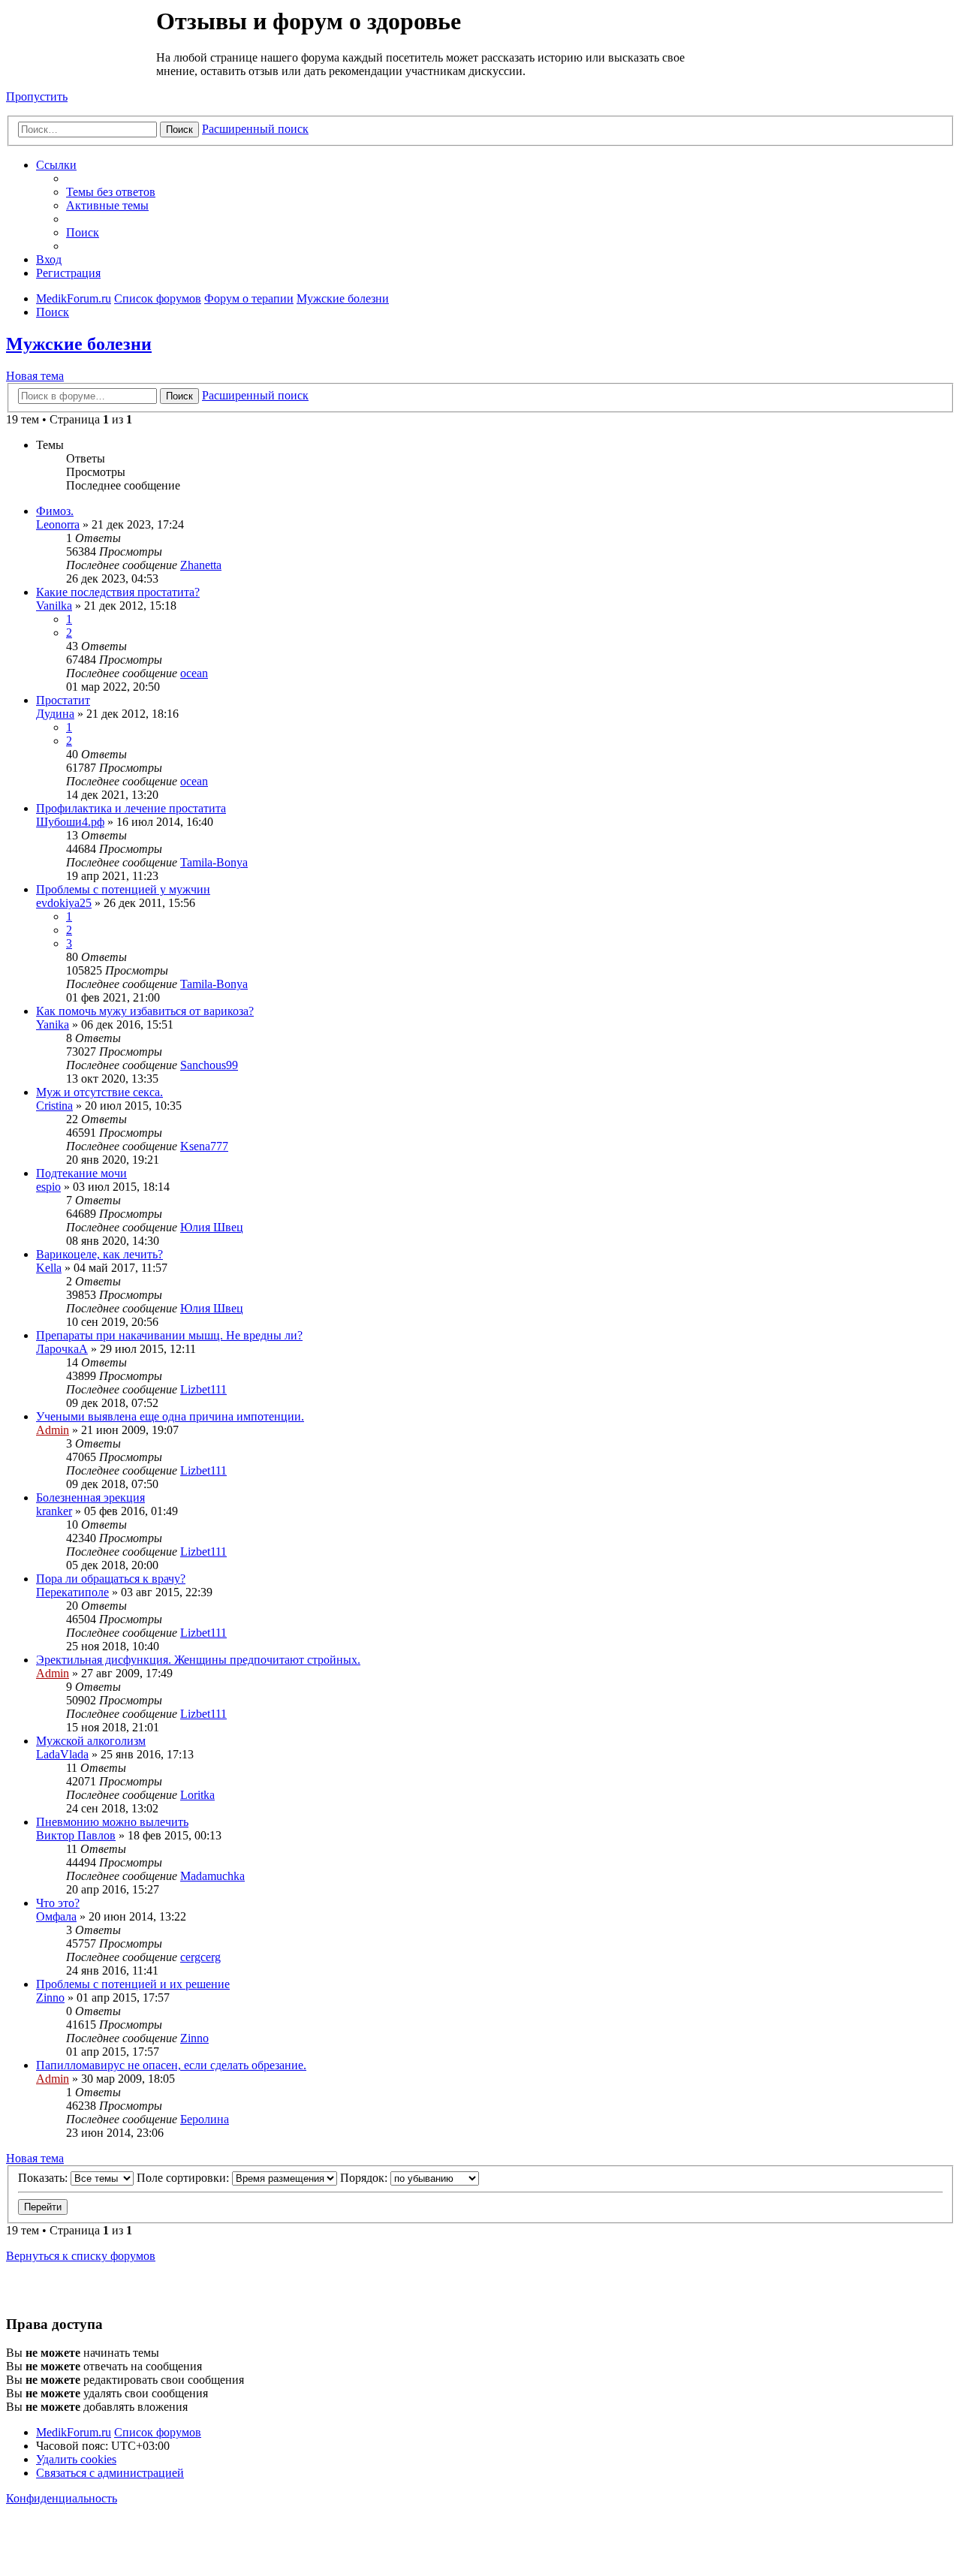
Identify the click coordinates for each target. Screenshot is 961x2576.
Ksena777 (204, 1146)
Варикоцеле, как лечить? (99, 1254)
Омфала (56, 1916)
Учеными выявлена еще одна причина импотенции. (170, 1416)
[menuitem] (111, 192)
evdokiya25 (64, 903)
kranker (54, 1511)
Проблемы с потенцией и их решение (133, 1984)
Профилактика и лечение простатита (131, 808)
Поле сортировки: (184, 2178)
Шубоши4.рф (70, 822)
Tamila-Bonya (214, 862)
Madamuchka (212, 1876)
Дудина (55, 714)
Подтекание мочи (81, 1173)
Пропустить (37, 96)
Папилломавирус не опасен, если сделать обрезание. (171, 2065)
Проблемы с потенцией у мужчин (123, 889)
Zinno (50, 1998)
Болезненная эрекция (90, 1497)
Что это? (58, 1903)
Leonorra (58, 524)
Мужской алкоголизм (91, 1741)
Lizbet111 (203, 1389)
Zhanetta (201, 565)
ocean (194, 673)
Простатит (63, 700)
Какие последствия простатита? (118, 592)
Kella (49, 1268)
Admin (53, 1430)
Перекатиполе (72, 1592)
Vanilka (54, 606)
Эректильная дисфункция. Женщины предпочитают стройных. (198, 1660)
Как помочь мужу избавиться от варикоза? (145, 1011)
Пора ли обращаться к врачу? (111, 1579)
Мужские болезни (79, 344)
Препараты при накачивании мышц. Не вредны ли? (169, 1335)
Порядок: (365, 2178)
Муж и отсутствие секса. (99, 1092)
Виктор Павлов (76, 1835)
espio (48, 1187)
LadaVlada (62, 1754)
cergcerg (200, 1957)
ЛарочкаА (62, 1349)
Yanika (53, 1024)
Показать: (44, 2178)
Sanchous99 (209, 1065)
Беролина (205, 2119)
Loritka (197, 1795)
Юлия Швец (212, 1227)
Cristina (54, 1106)
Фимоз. (55, 511)
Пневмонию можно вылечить (112, 1822)
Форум (80, 41)
